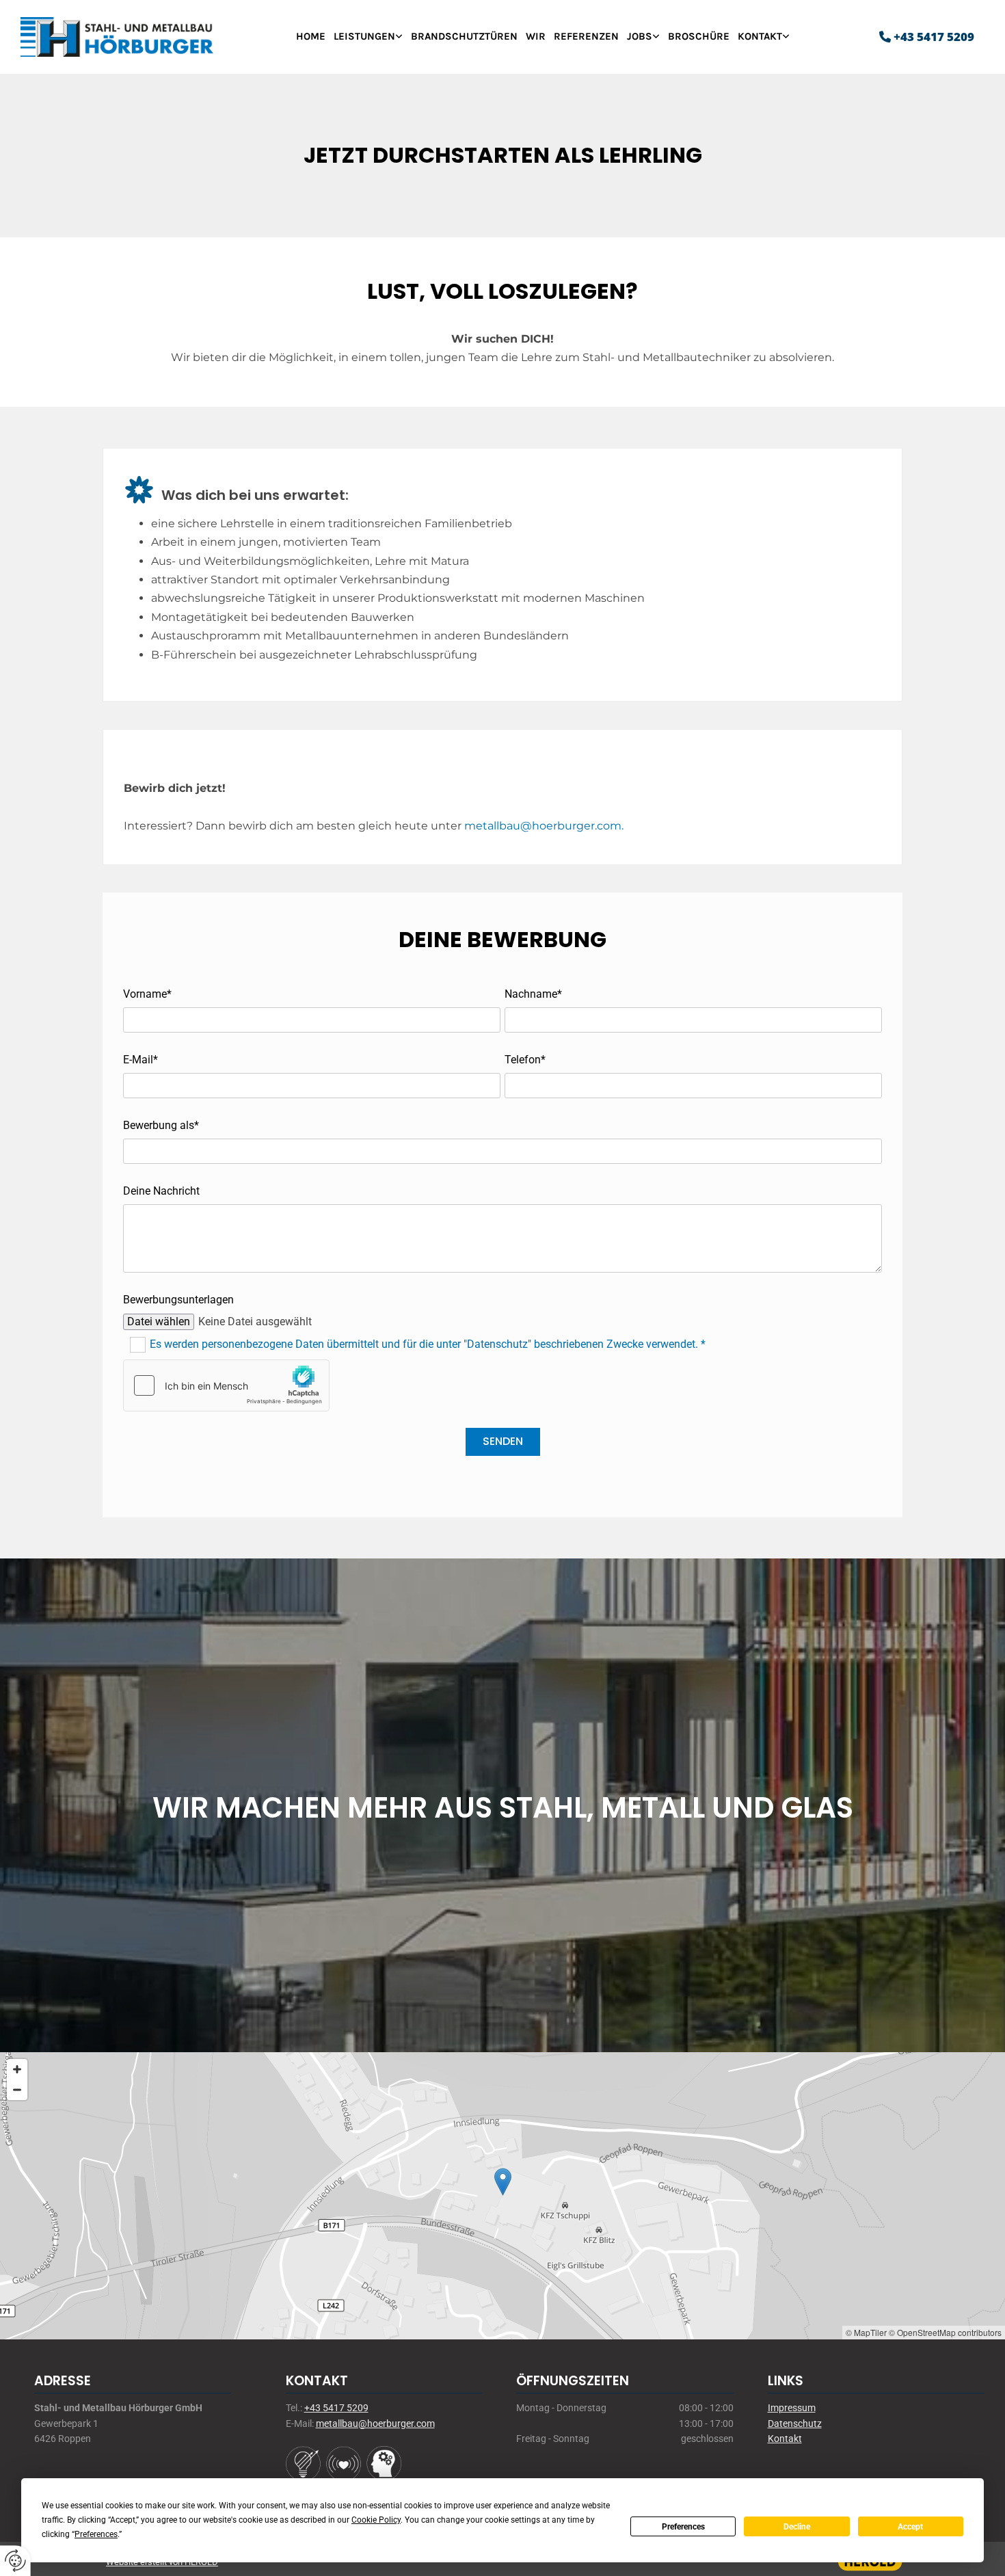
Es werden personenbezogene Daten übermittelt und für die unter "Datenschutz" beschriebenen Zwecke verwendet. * (428, 1343)
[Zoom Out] (17, 2090)
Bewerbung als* (161, 1125)
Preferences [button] (96, 2534)
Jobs (640, 36)
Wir (536, 36)
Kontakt (760, 36)
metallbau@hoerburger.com (375, 2424)
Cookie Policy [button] (376, 2520)
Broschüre (699, 36)
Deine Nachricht (161, 1191)
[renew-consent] (15, 2561)
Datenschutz (795, 2424)
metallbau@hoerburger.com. (544, 826)
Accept (910, 2527)
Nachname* (533, 994)
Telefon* (525, 1060)
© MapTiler (866, 2332)
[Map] (502, 2196)
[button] (503, 2182)
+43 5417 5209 (934, 37)
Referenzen (586, 36)
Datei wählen (159, 1322)
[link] (368, 37)
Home (311, 36)
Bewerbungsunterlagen (178, 1300)
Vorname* (147, 994)
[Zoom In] (17, 2069)
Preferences (683, 2527)
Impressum (792, 2408)
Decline (797, 2527)
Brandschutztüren (464, 36)
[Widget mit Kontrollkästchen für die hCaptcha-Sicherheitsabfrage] (226, 1385)
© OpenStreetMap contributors (945, 2332)
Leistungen (364, 36)
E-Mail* (140, 1060)
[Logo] (141, 37)
